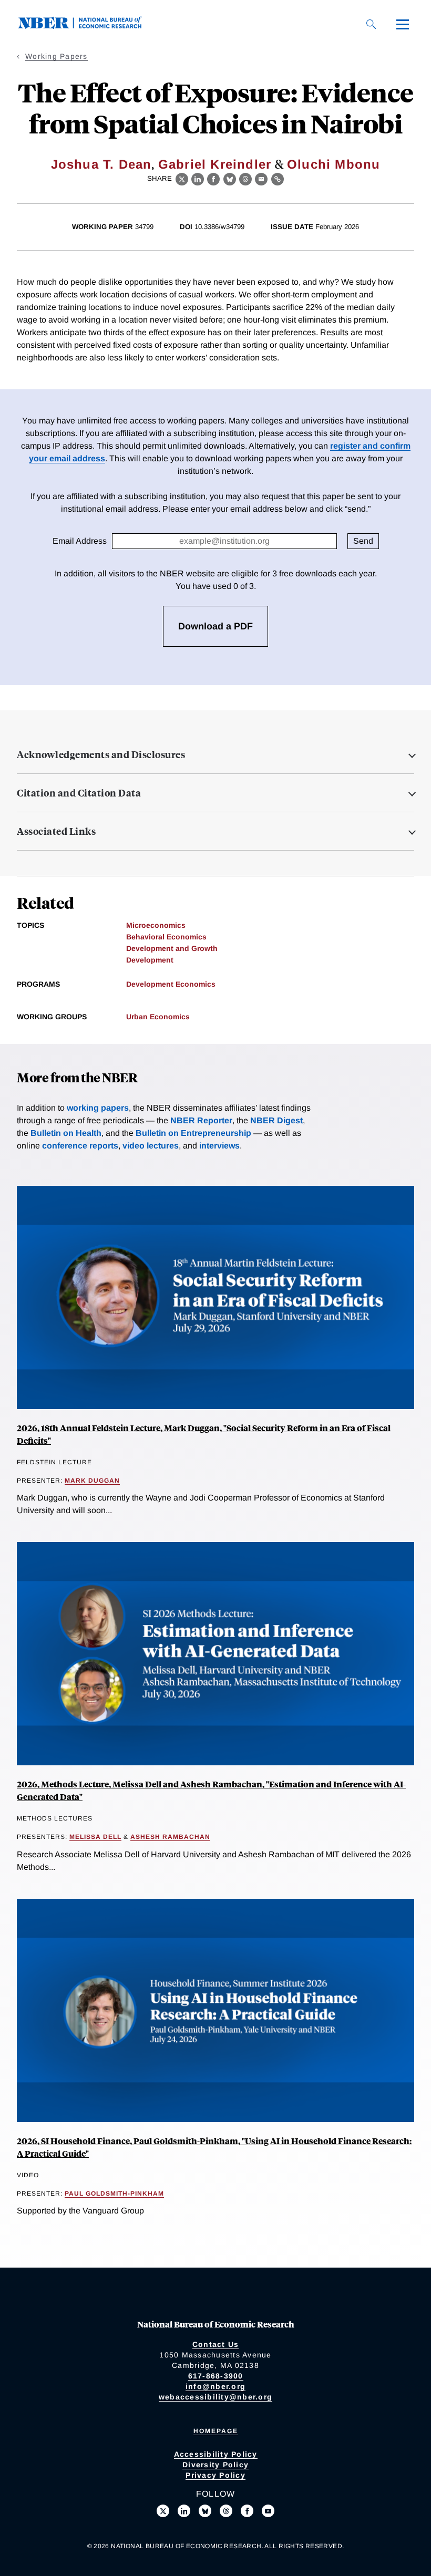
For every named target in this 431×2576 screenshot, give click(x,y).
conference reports (80, 1146)
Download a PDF (215, 626)
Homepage (216, 2431)
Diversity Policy (215, 2465)
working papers (98, 1108)
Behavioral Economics (166, 937)
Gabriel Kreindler (215, 164)
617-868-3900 (216, 2376)
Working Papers (57, 56)
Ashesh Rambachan (170, 1837)
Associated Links (56, 831)
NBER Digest (276, 1120)
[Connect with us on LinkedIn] (184, 2511)
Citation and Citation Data (79, 793)
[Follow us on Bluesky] (205, 2511)
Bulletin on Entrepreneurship (193, 1133)
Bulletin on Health (66, 1133)
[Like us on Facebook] (247, 2511)
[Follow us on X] (163, 2511)
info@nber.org (215, 2386)
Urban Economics (158, 1017)
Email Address (80, 541)
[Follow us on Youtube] (268, 2511)
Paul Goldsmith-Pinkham (114, 2194)
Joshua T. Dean (101, 164)
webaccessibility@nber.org (215, 2397)
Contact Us (216, 2344)
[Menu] (403, 24)
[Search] (371, 24)
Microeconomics (156, 925)
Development (150, 960)
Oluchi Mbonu (333, 164)
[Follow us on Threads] (226, 2511)
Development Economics (171, 984)
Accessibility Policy (216, 2454)
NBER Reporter (201, 1120)
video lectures (151, 1146)
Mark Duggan (92, 1481)
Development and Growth (172, 948)
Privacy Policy (215, 2475)
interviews (219, 1146)
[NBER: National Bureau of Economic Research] (88, 26)
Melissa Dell (95, 1837)
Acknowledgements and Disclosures (101, 754)
